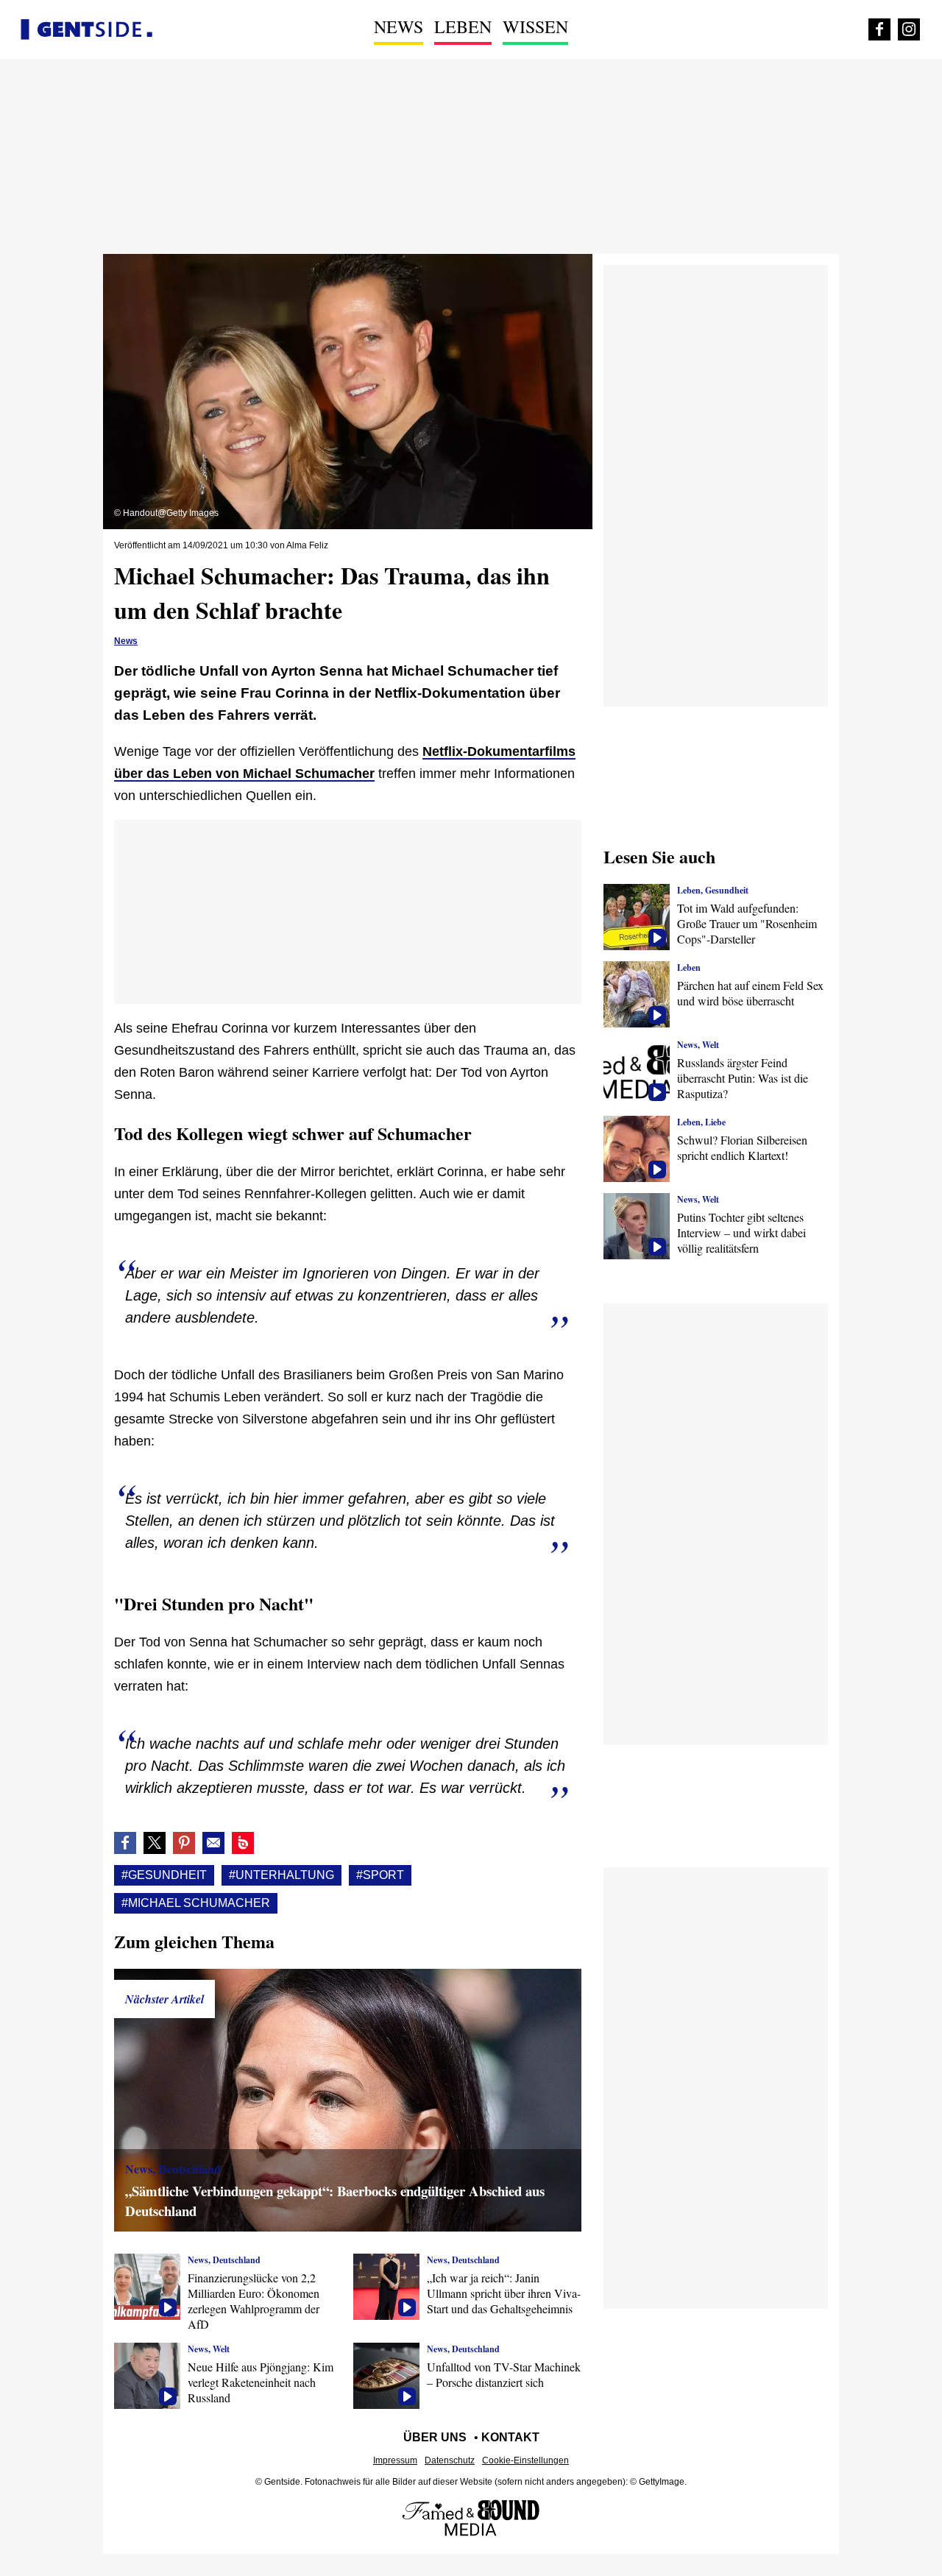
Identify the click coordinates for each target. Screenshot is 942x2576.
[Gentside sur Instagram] (909, 29)
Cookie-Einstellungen (525, 2460)
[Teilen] (184, 1843)
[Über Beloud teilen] (243, 1843)
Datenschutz (450, 2460)
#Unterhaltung (281, 1875)
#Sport (380, 1875)
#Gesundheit (164, 1875)
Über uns (435, 2437)
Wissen (535, 26)
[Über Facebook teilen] (125, 1843)
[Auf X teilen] (155, 1843)
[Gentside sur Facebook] (879, 29)
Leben (463, 26)
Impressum (395, 2460)
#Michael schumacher (196, 1903)
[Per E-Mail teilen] (213, 1843)
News (399, 26)
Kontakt (510, 2437)
